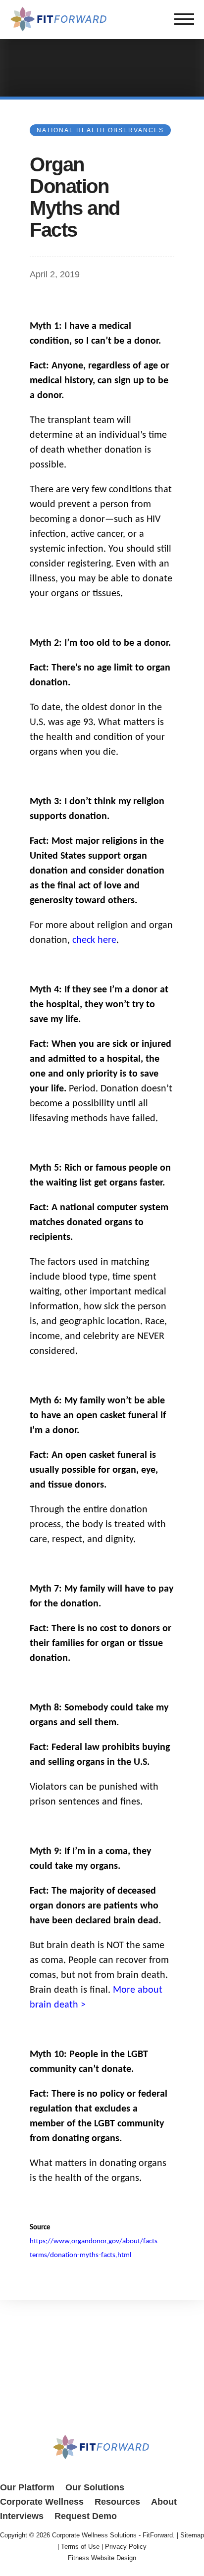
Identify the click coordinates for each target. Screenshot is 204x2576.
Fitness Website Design (102, 2558)
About (164, 2502)
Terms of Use (80, 2547)
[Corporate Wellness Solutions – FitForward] (59, 29)
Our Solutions (95, 2487)
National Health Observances (100, 130)
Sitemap (192, 2535)
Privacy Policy (126, 2547)
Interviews (22, 2516)
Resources (117, 2502)
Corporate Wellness (42, 2502)
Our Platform (27, 2487)
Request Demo (86, 2516)
